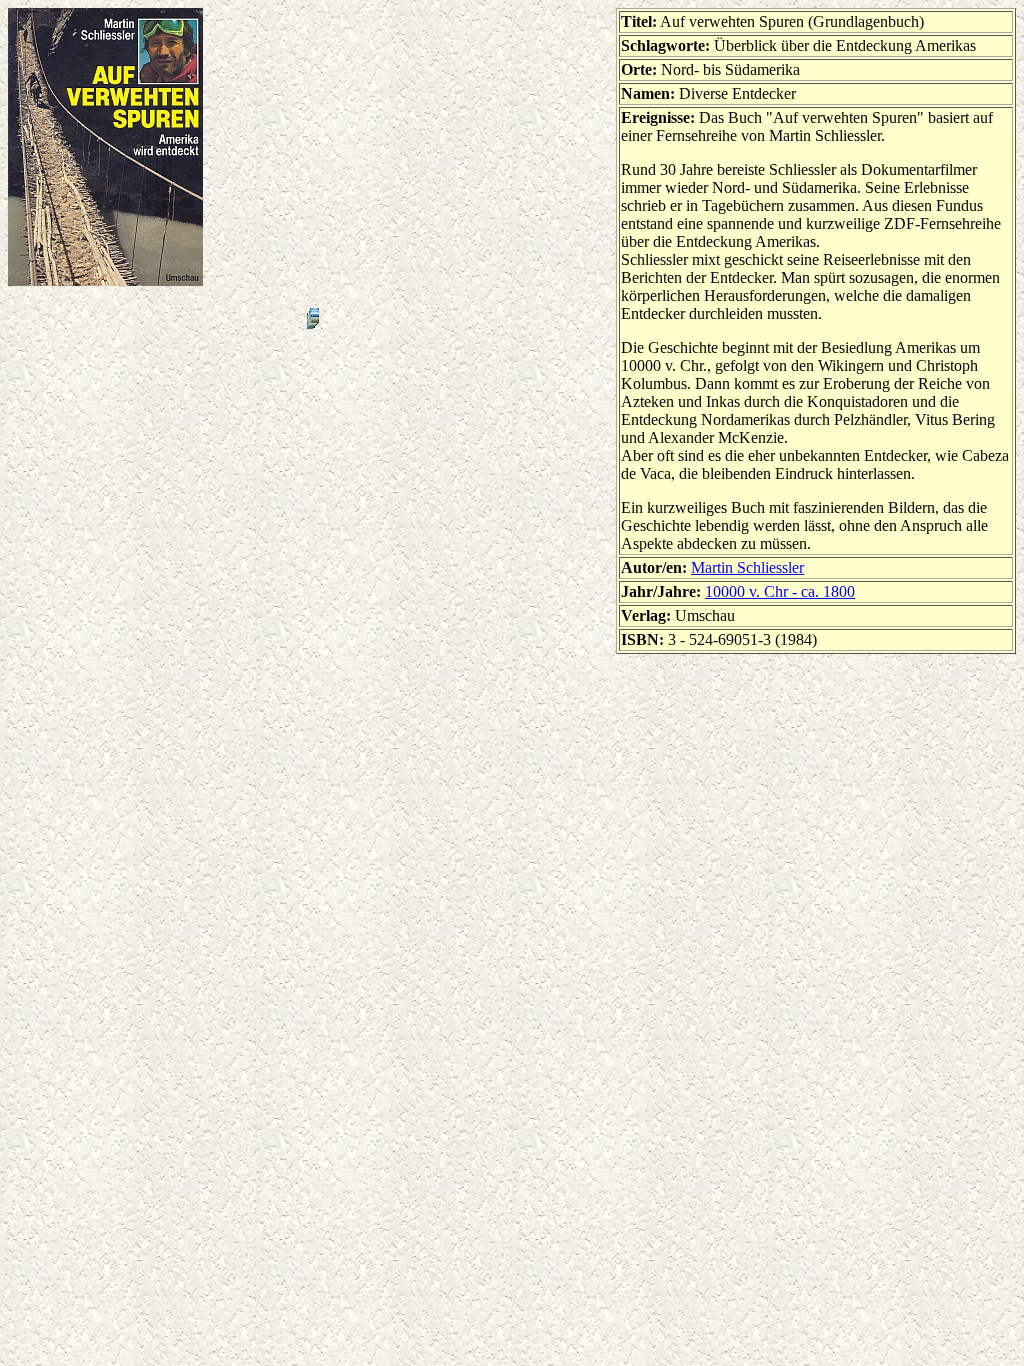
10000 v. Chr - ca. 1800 (780, 591)
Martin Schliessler (747, 567)
